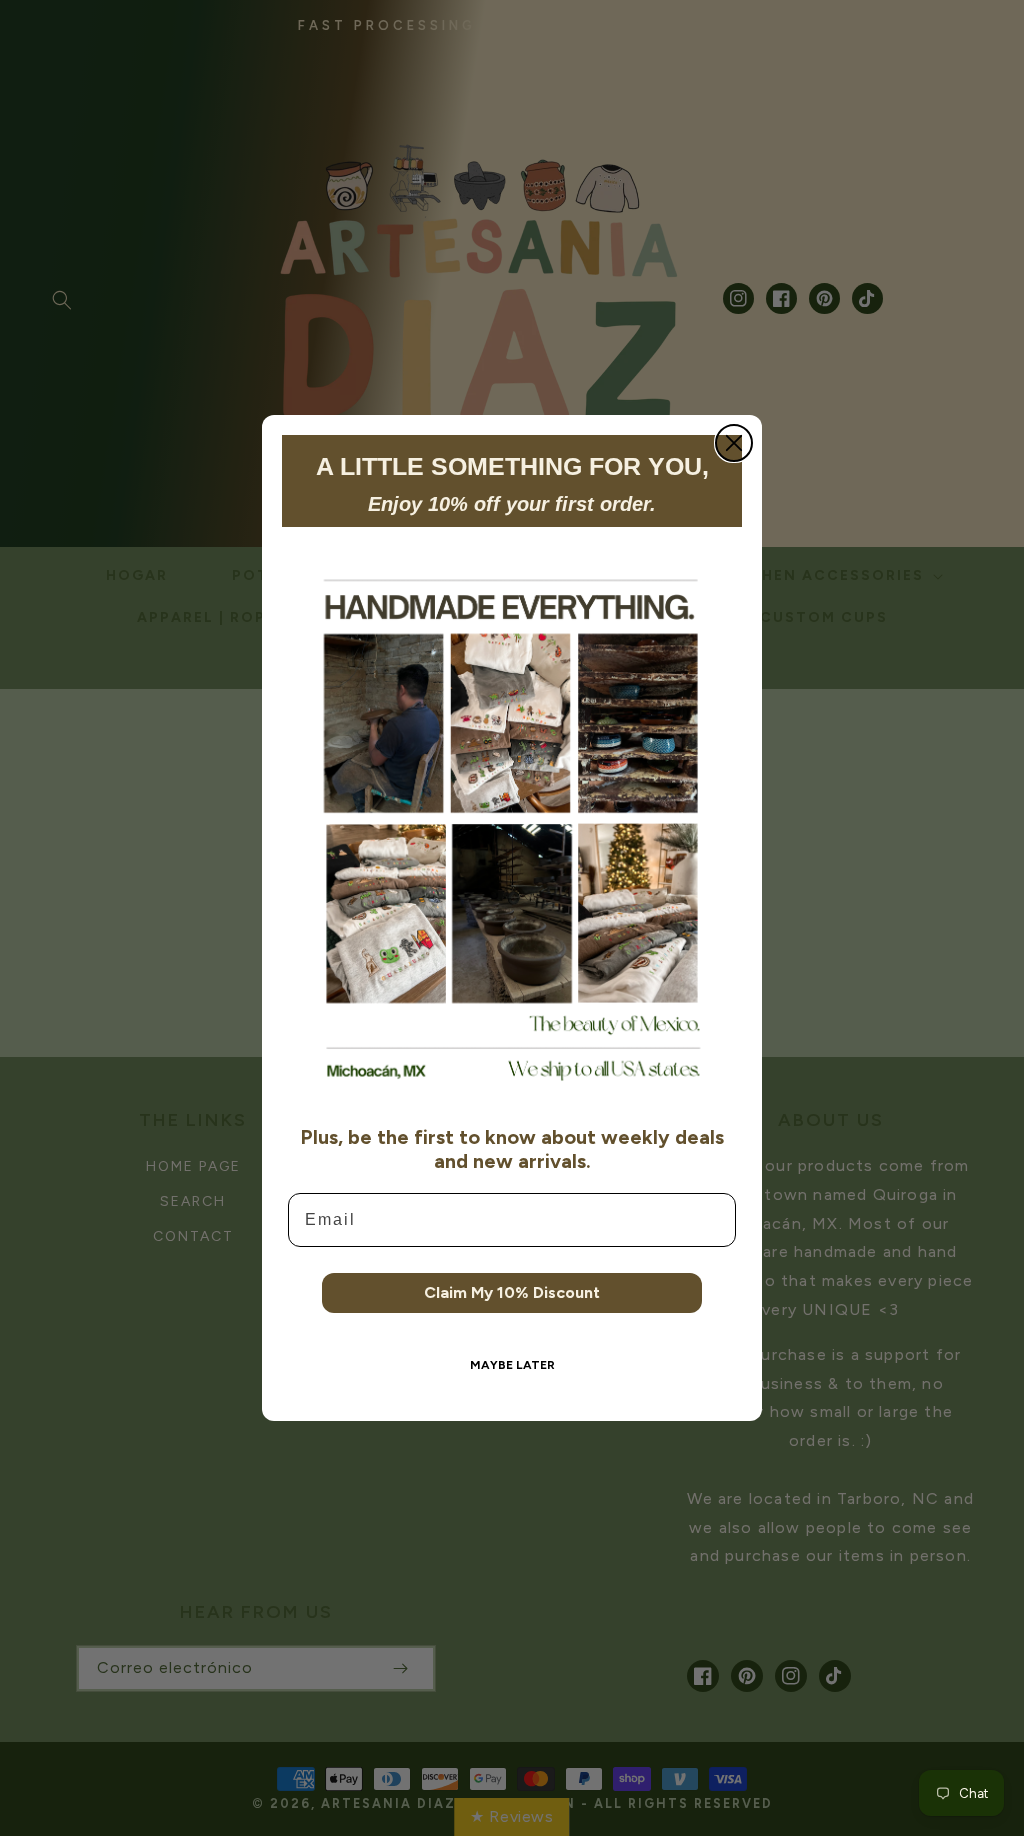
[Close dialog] (734, 443)
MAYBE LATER (512, 1365)
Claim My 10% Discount (512, 1292)
